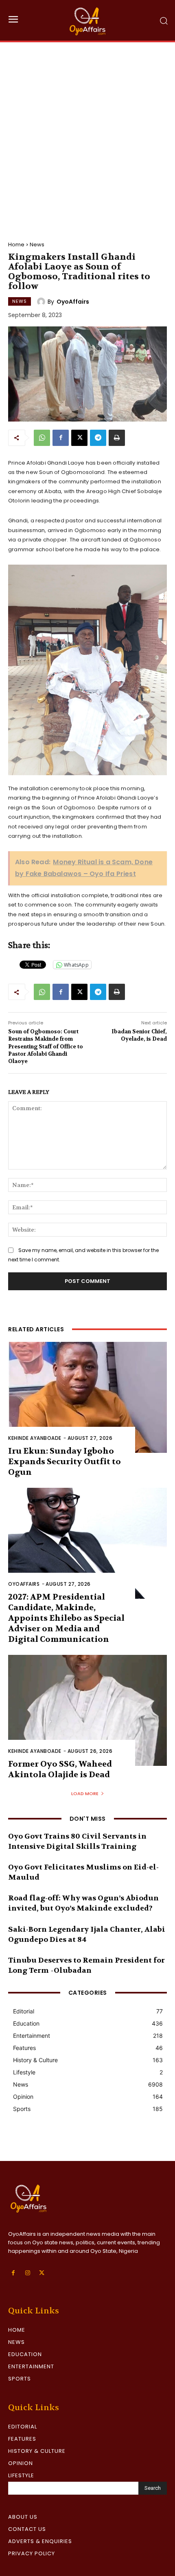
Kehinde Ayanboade (35, 1438)
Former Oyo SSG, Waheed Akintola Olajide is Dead (60, 1769)
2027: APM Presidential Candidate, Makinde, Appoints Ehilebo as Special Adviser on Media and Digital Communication (66, 1618)
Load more (85, 1793)
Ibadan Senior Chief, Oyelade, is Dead (139, 1035)
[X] (79, 438)
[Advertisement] (87, 134)
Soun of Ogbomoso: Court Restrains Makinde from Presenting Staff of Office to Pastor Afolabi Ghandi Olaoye (46, 1046)
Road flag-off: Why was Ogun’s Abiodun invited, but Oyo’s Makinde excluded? (83, 1903)
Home (16, 245)
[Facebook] (61, 438)
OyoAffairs (73, 302)
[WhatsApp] (42, 438)
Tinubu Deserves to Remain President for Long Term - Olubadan (86, 1965)
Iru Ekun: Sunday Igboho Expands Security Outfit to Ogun (65, 1462)
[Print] (117, 438)
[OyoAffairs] (42, 302)
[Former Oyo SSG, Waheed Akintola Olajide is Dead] (87, 1710)
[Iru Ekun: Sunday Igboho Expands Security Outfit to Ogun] (87, 1397)
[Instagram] (27, 2273)
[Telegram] (98, 438)
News (37, 245)
